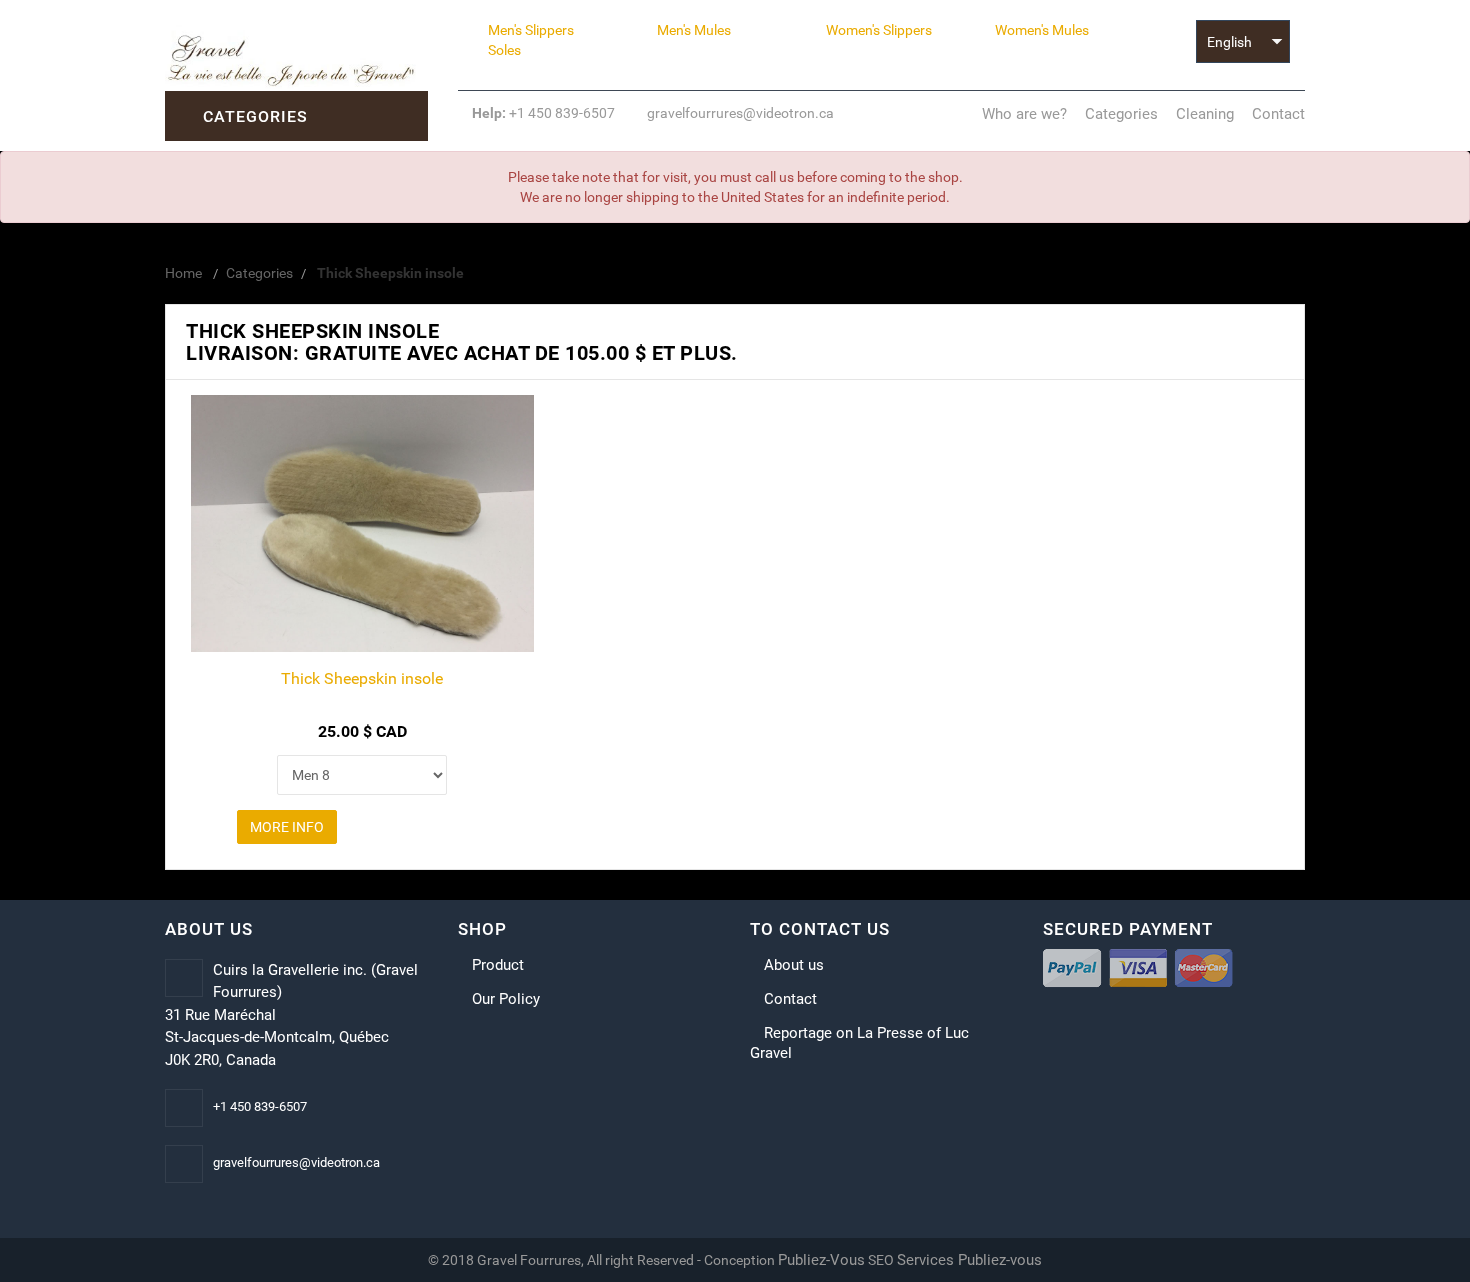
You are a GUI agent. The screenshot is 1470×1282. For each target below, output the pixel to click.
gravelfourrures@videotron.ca (739, 113)
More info (287, 827)
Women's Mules (1042, 30)
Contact (1278, 114)
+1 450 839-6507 (543, 113)
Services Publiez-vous (969, 1260)
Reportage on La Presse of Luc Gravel (859, 1043)
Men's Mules (694, 30)
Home (183, 273)
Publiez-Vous (821, 1260)
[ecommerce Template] (296, 59)
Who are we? (1024, 114)
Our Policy (506, 999)
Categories (1121, 114)
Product (498, 965)
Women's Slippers (879, 30)
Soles (504, 50)
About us (794, 965)
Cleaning (1205, 114)
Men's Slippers (531, 30)
